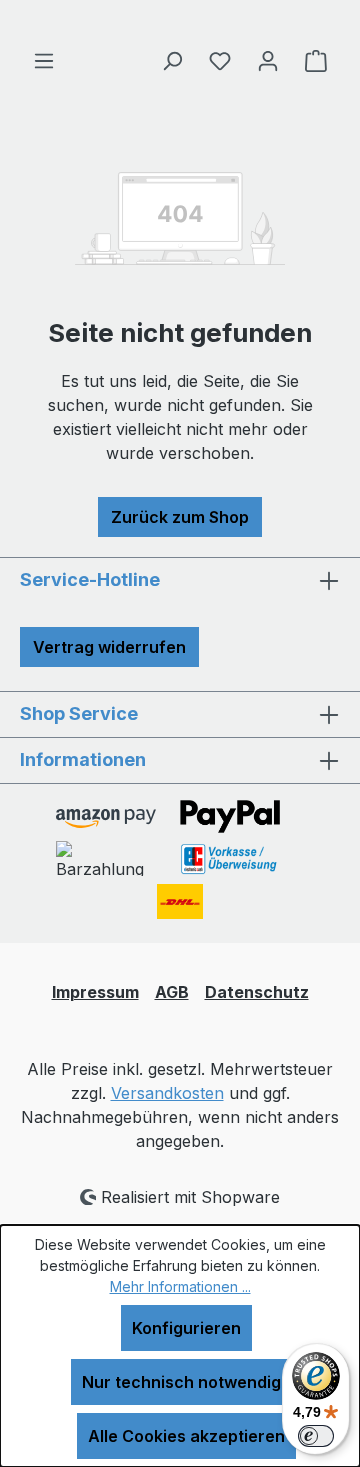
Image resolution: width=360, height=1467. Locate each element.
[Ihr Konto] (268, 60)
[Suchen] (172, 60)
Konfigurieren (186, 1328)
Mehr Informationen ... (180, 1286)
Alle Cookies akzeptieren (186, 1436)
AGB (172, 992)
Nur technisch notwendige (186, 1382)
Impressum (95, 992)
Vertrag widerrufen (109, 647)
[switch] (316, 1436)
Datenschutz (257, 992)
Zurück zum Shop (180, 517)
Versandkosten (167, 1093)
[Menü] (44, 60)
